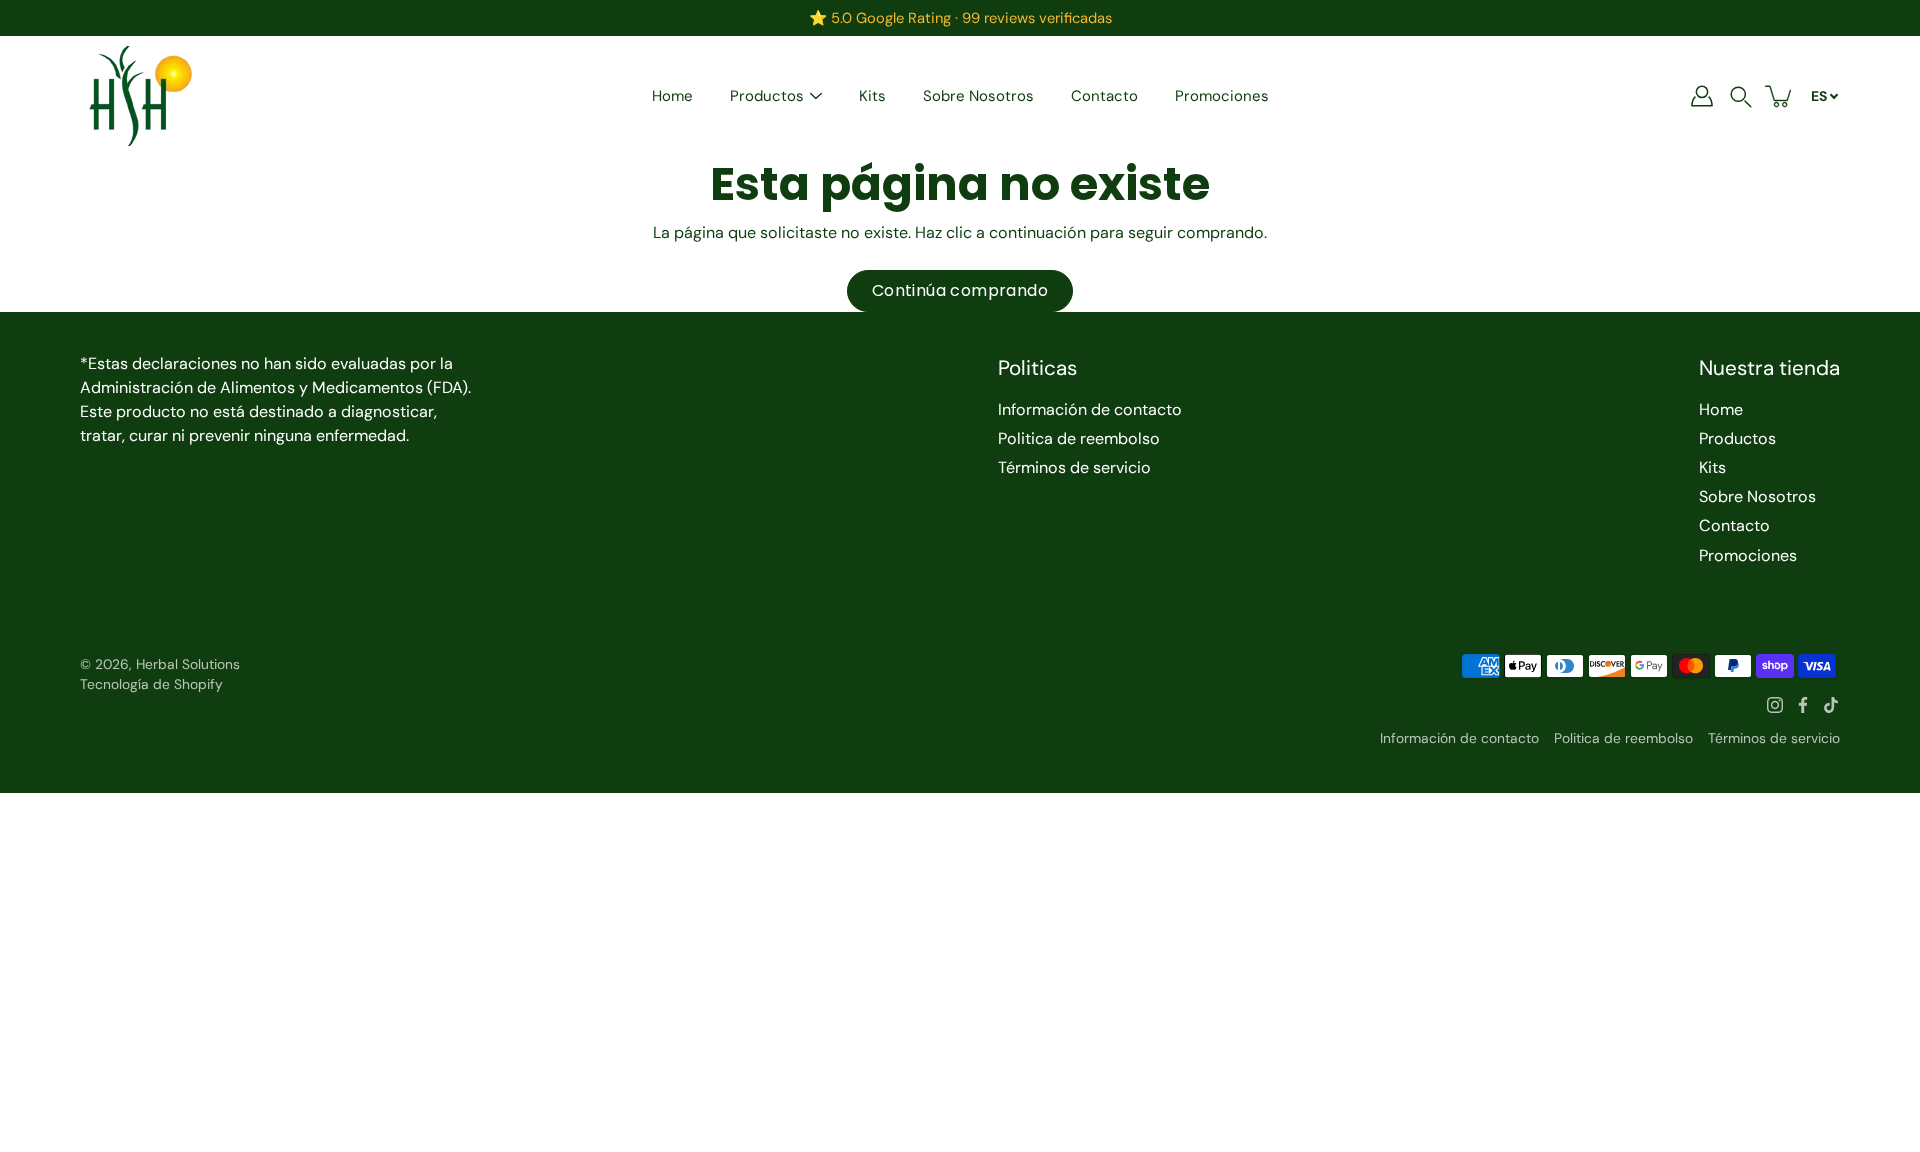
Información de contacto (1090, 409)
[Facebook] (1803, 705)
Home (672, 96)
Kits (872, 96)
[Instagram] (1775, 705)
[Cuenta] (1702, 96)
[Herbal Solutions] (140, 96)
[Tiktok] (1831, 705)
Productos (767, 96)
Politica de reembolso (1079, 438)
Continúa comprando (960, 290)
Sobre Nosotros (978, 96)
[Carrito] (1780, 96)
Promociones (1222, 96)
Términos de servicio (1074, 467)
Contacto (1104, 96)
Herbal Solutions (188, 664)
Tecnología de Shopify (151, 684)
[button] (1741, 96)
